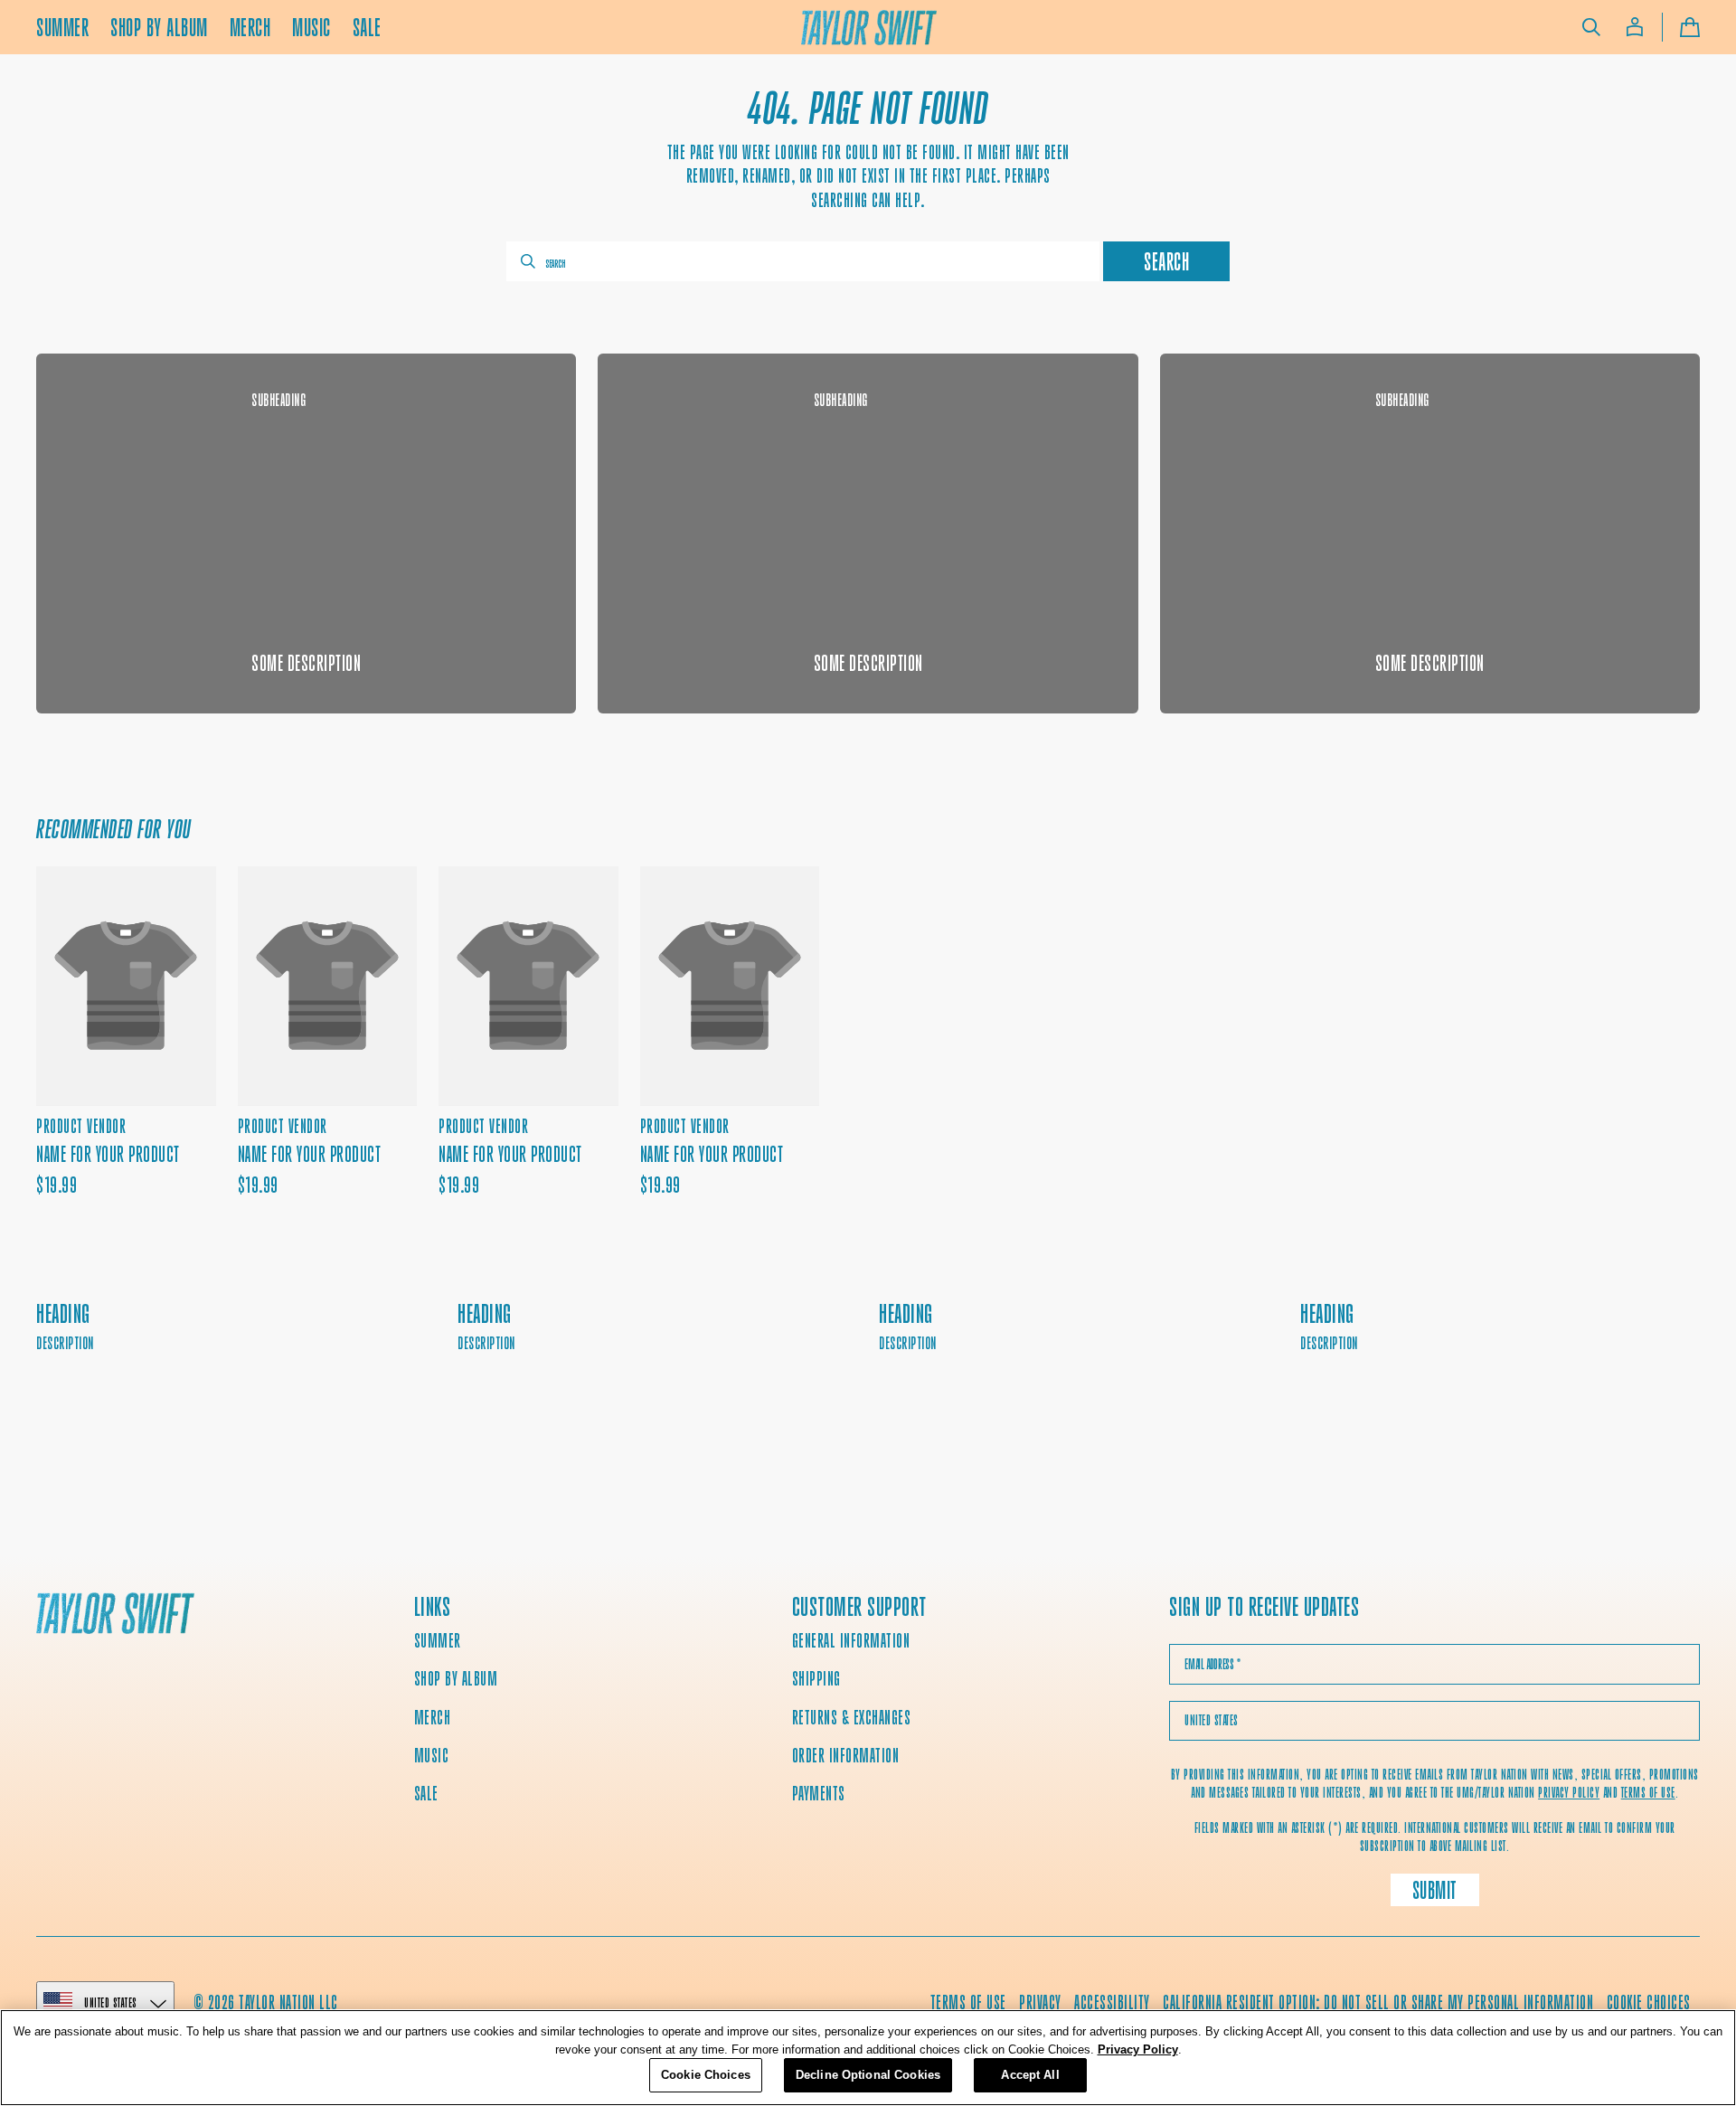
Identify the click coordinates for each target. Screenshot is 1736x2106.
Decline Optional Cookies (868, 2075)
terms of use (1648, 1793)
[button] (1591, 27)
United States (111, 2002)
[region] (868, 2058)
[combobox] (803, 261)
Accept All (1030, 2075)
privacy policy (1569, 1793)
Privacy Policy (1138, 2049)
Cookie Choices (1649, 2002)
